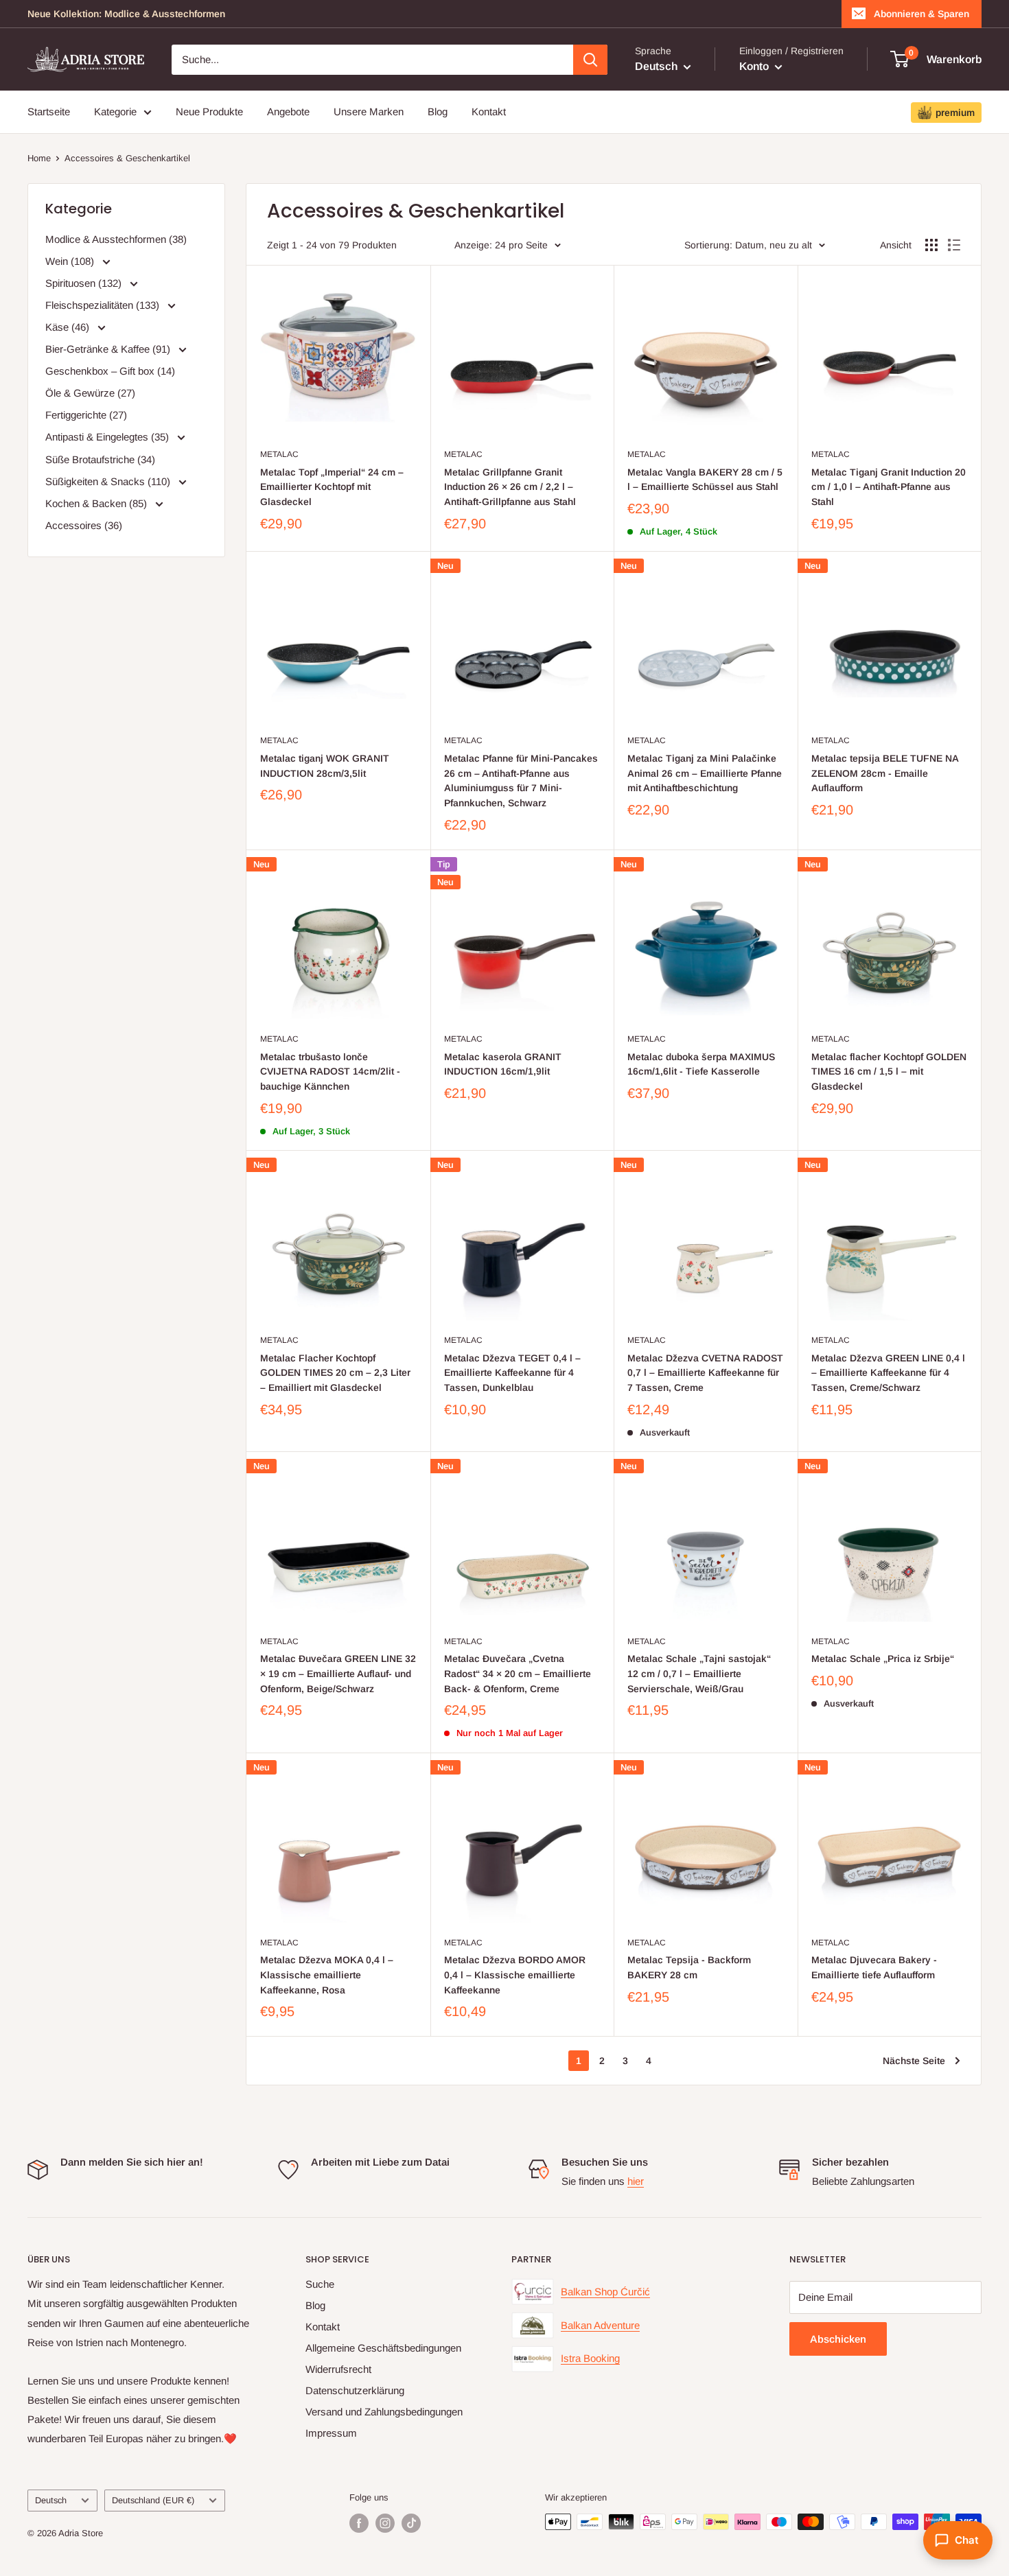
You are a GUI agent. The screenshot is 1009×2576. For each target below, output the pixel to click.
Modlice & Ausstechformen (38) (116, 239)
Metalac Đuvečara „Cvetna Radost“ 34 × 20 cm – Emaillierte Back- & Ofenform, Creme (518, 1673)
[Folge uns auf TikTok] (411, 2523)
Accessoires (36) (84, 525)
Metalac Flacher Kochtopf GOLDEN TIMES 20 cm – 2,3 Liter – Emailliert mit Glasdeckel (335, 1373)
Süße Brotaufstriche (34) (100, 459)
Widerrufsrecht (338, 2369)
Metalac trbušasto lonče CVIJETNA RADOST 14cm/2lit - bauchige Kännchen (330, 1072)
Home (39, 158)
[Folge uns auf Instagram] (385, 2523)
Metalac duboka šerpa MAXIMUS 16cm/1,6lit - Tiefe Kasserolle (701, 1064)
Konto (755, 66)
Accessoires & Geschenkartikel (127, 158)
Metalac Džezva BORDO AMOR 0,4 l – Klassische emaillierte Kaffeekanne (515, 1975)
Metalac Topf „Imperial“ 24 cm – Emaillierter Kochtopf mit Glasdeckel (332, 487)
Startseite (49, 112)
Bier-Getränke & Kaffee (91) (109, 349)
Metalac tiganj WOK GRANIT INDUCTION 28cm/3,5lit (325, 766)
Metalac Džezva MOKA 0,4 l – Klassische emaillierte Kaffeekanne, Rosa (327, 1975)
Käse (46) (69, 327)
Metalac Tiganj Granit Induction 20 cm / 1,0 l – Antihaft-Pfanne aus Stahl (889, 487)
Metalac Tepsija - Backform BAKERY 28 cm (689, 1967)
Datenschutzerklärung (355, 2390)
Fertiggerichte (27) (86, 415)
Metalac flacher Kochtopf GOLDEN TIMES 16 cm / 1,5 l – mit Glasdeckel (889, 1072)
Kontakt (489, 112)
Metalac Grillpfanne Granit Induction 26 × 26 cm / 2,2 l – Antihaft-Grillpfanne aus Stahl (510, 487)
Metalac (279, 454)
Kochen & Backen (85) (97, 503)
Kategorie (115, 112)
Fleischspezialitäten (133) (104, 305)
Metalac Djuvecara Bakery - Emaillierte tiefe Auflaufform (874, 1967)
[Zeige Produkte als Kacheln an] (931, 245)
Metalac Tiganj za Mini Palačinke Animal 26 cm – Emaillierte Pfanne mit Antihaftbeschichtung (705, 773)
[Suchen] (590, 60)
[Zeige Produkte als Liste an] (954, 245)
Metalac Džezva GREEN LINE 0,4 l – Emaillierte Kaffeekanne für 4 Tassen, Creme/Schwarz (888, 1373)
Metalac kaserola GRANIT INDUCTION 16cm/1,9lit (503, 1064)
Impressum (331, 2433)
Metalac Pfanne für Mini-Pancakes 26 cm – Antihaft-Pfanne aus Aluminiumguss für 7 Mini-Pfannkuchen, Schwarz (521, 781)
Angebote (288, 112)
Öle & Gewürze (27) (90, 393)
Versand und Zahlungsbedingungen (384, 2412)
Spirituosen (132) (85, 283)
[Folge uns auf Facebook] (359, 2523)
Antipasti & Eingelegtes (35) (108, 437)
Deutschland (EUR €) (153, 2500)
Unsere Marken (369, 112)
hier (636, 2181)
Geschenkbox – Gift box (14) (110, 371)
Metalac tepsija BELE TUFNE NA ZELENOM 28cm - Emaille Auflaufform (885, 773)
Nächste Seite (914, 2061)
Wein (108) (71, 261)
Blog (438, 112)
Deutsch (51, 2500)
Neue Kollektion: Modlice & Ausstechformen (126, 14)
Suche (320, 2284)
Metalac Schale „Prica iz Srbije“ (883, 1659)
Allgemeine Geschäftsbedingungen (383, 2348)
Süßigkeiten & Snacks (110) (109, 481)
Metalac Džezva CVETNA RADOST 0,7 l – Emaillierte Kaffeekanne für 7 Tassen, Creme (705, 1373)
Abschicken (838, 2339)
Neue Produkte (209, 112)
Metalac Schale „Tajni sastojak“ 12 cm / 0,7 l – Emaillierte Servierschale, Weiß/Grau (699, 1673)
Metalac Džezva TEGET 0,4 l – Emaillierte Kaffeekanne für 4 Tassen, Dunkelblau (512, 1373)
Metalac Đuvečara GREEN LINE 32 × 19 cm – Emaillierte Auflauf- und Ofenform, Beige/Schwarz (338, 1673)
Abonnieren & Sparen (921, 14)
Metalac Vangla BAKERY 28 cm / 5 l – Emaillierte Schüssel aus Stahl (705, 480)
